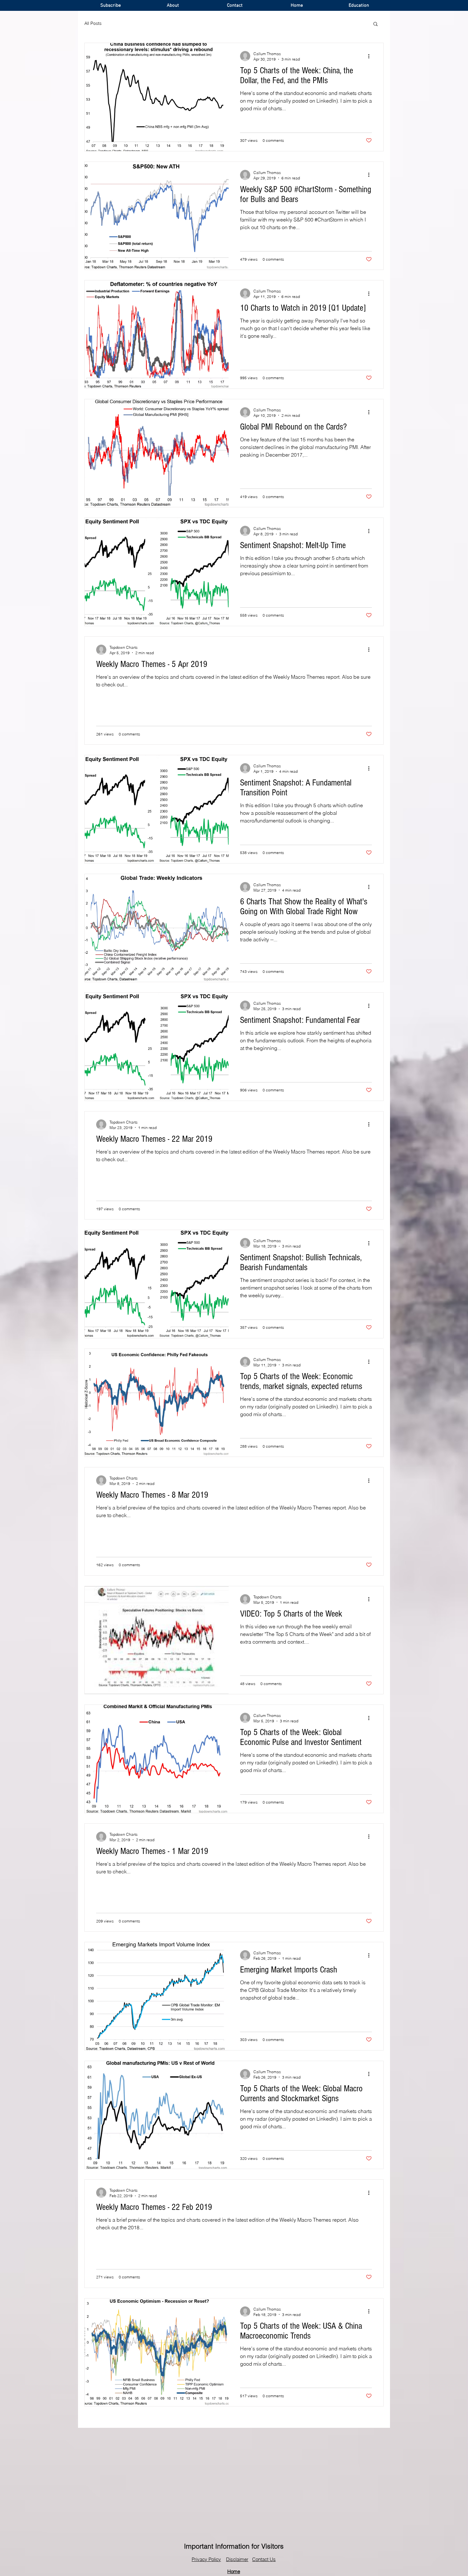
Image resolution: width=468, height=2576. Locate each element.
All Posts (93, 23)
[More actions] (371, 56)
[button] (376, 24)
